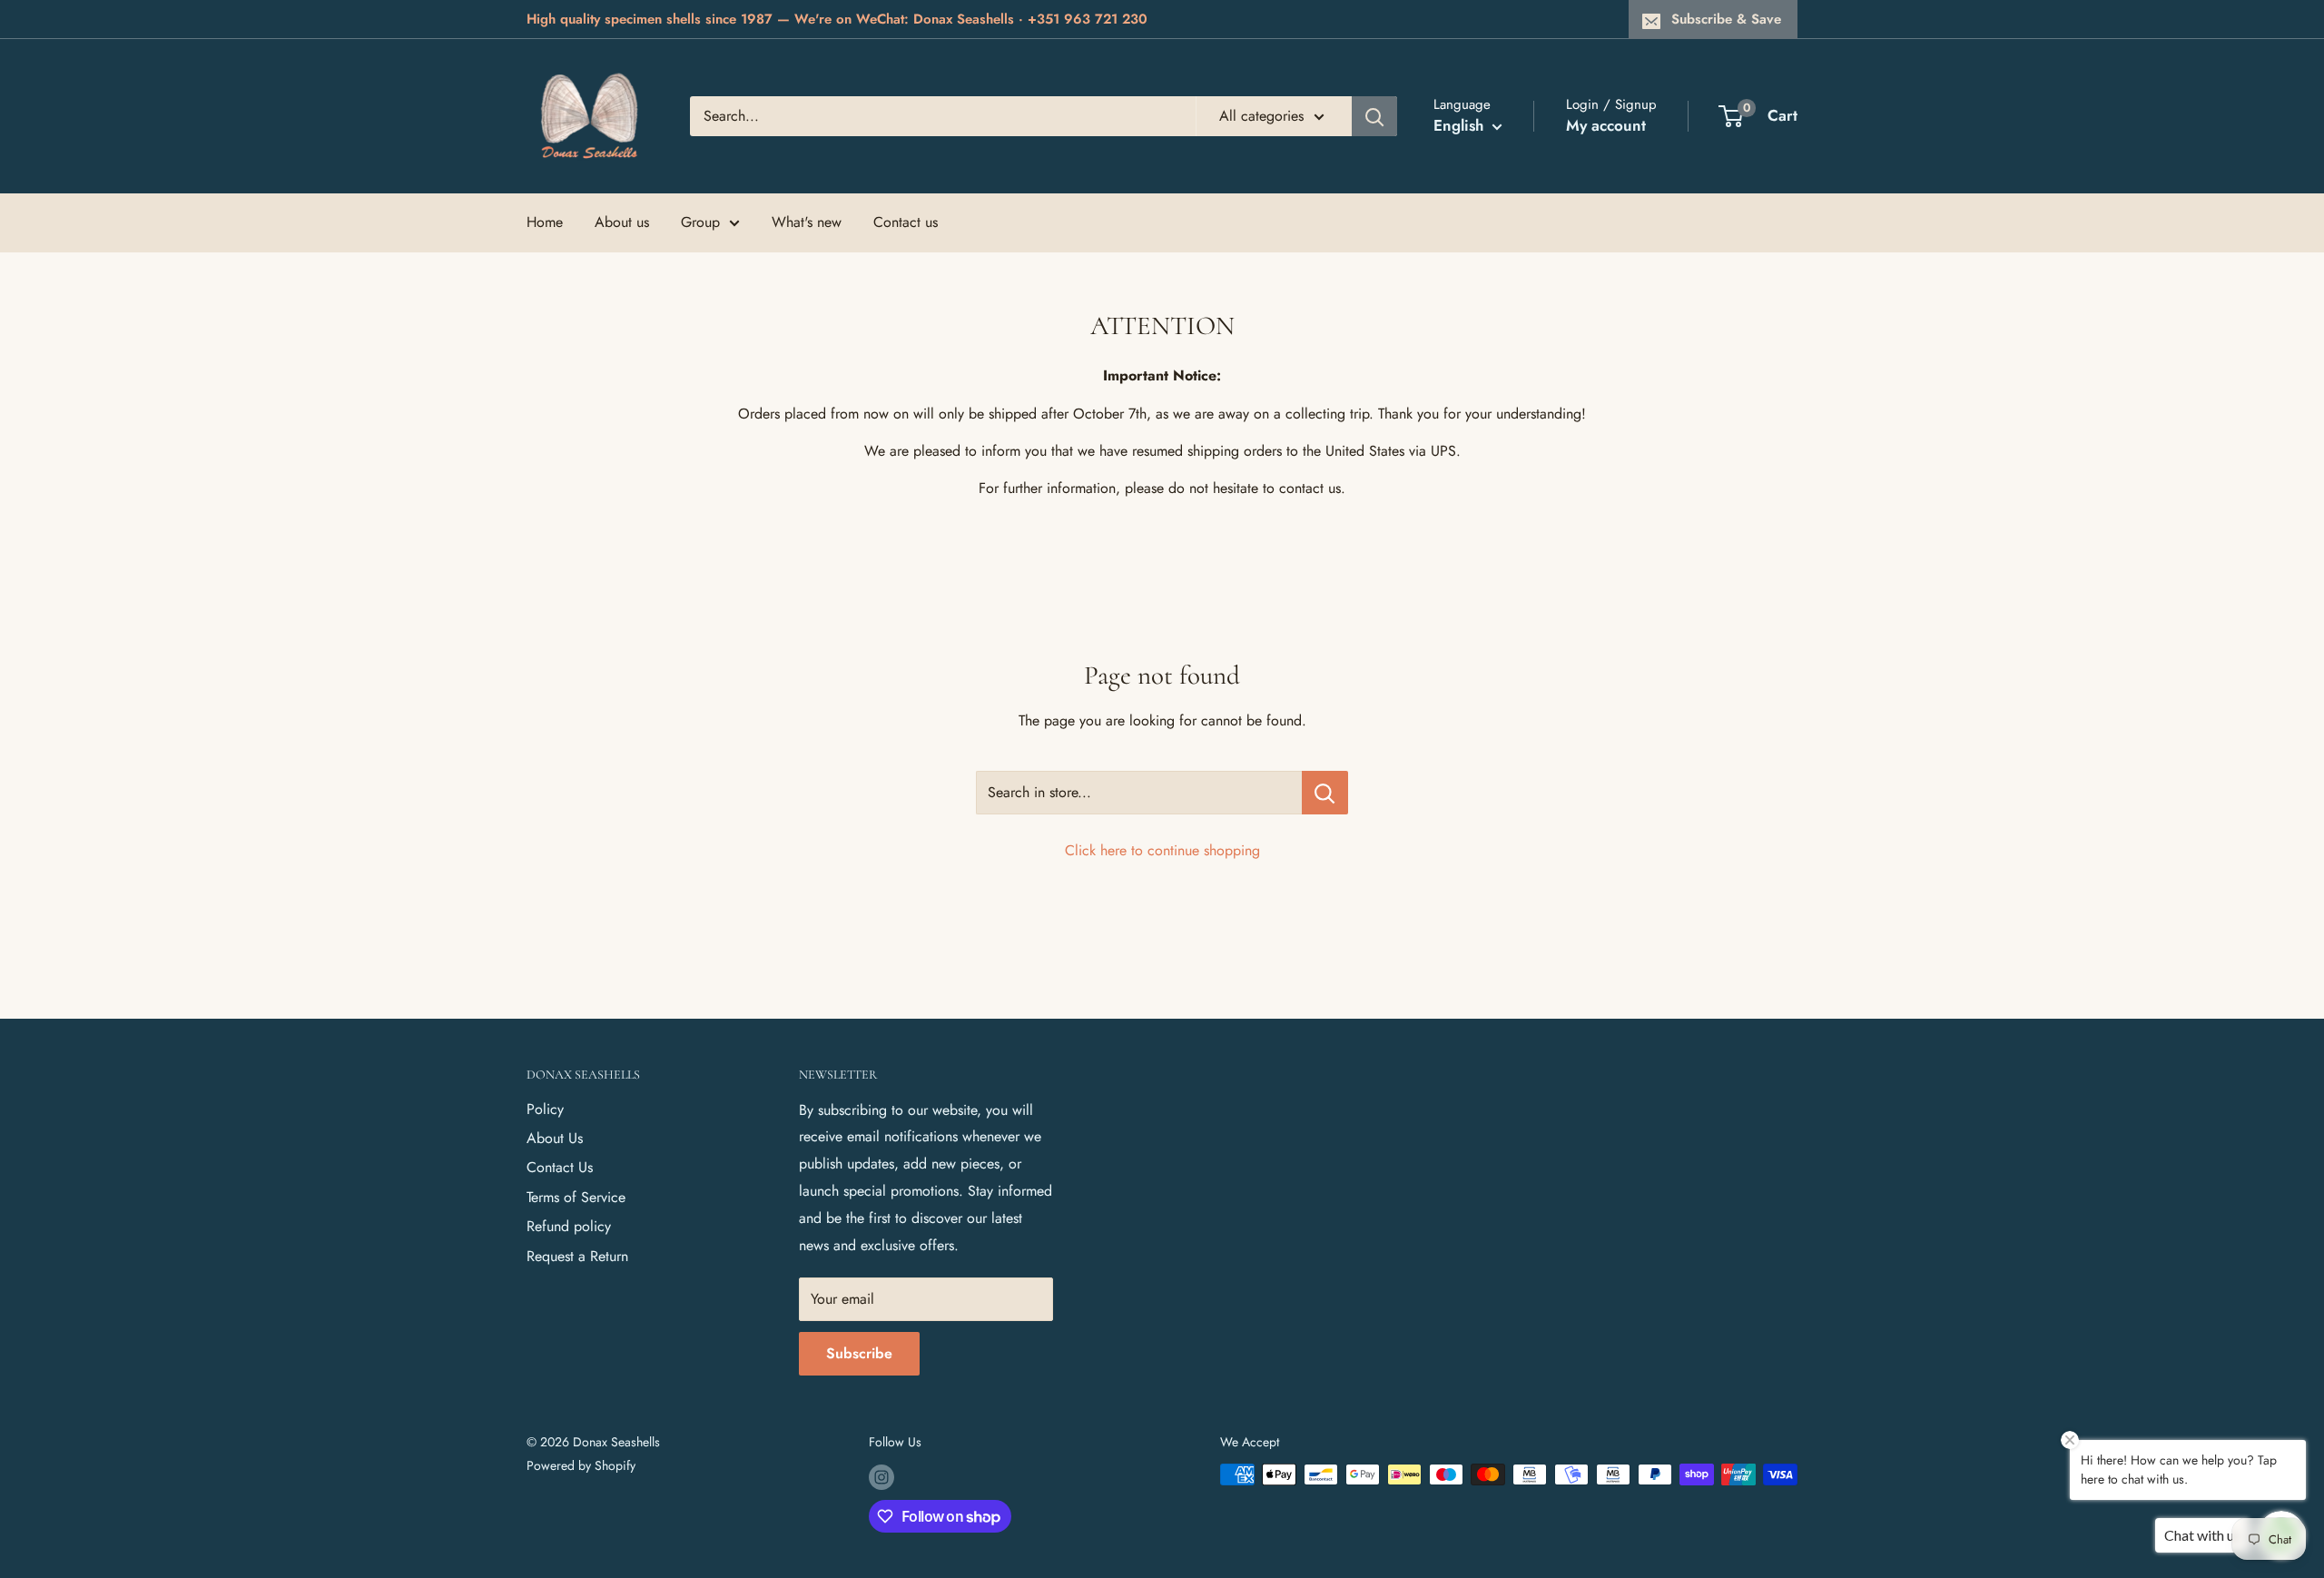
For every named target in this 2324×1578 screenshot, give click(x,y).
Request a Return (577, 1256)
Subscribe (859, 1353)
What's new (807, 222)
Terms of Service (576, 1197)
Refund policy (569, 1226)
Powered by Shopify (581, 1465)
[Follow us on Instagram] (881, 1477)
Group (700, 222)
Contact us (906, 222)
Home (545, 222)
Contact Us (560, 1167)
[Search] (1374, 116)
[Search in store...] (1325, 793)
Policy (545, 1109)
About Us (555, 1138)
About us (622, 222)
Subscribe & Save (1726, 19)
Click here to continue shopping (1162, 850)
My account (1606, 125)
